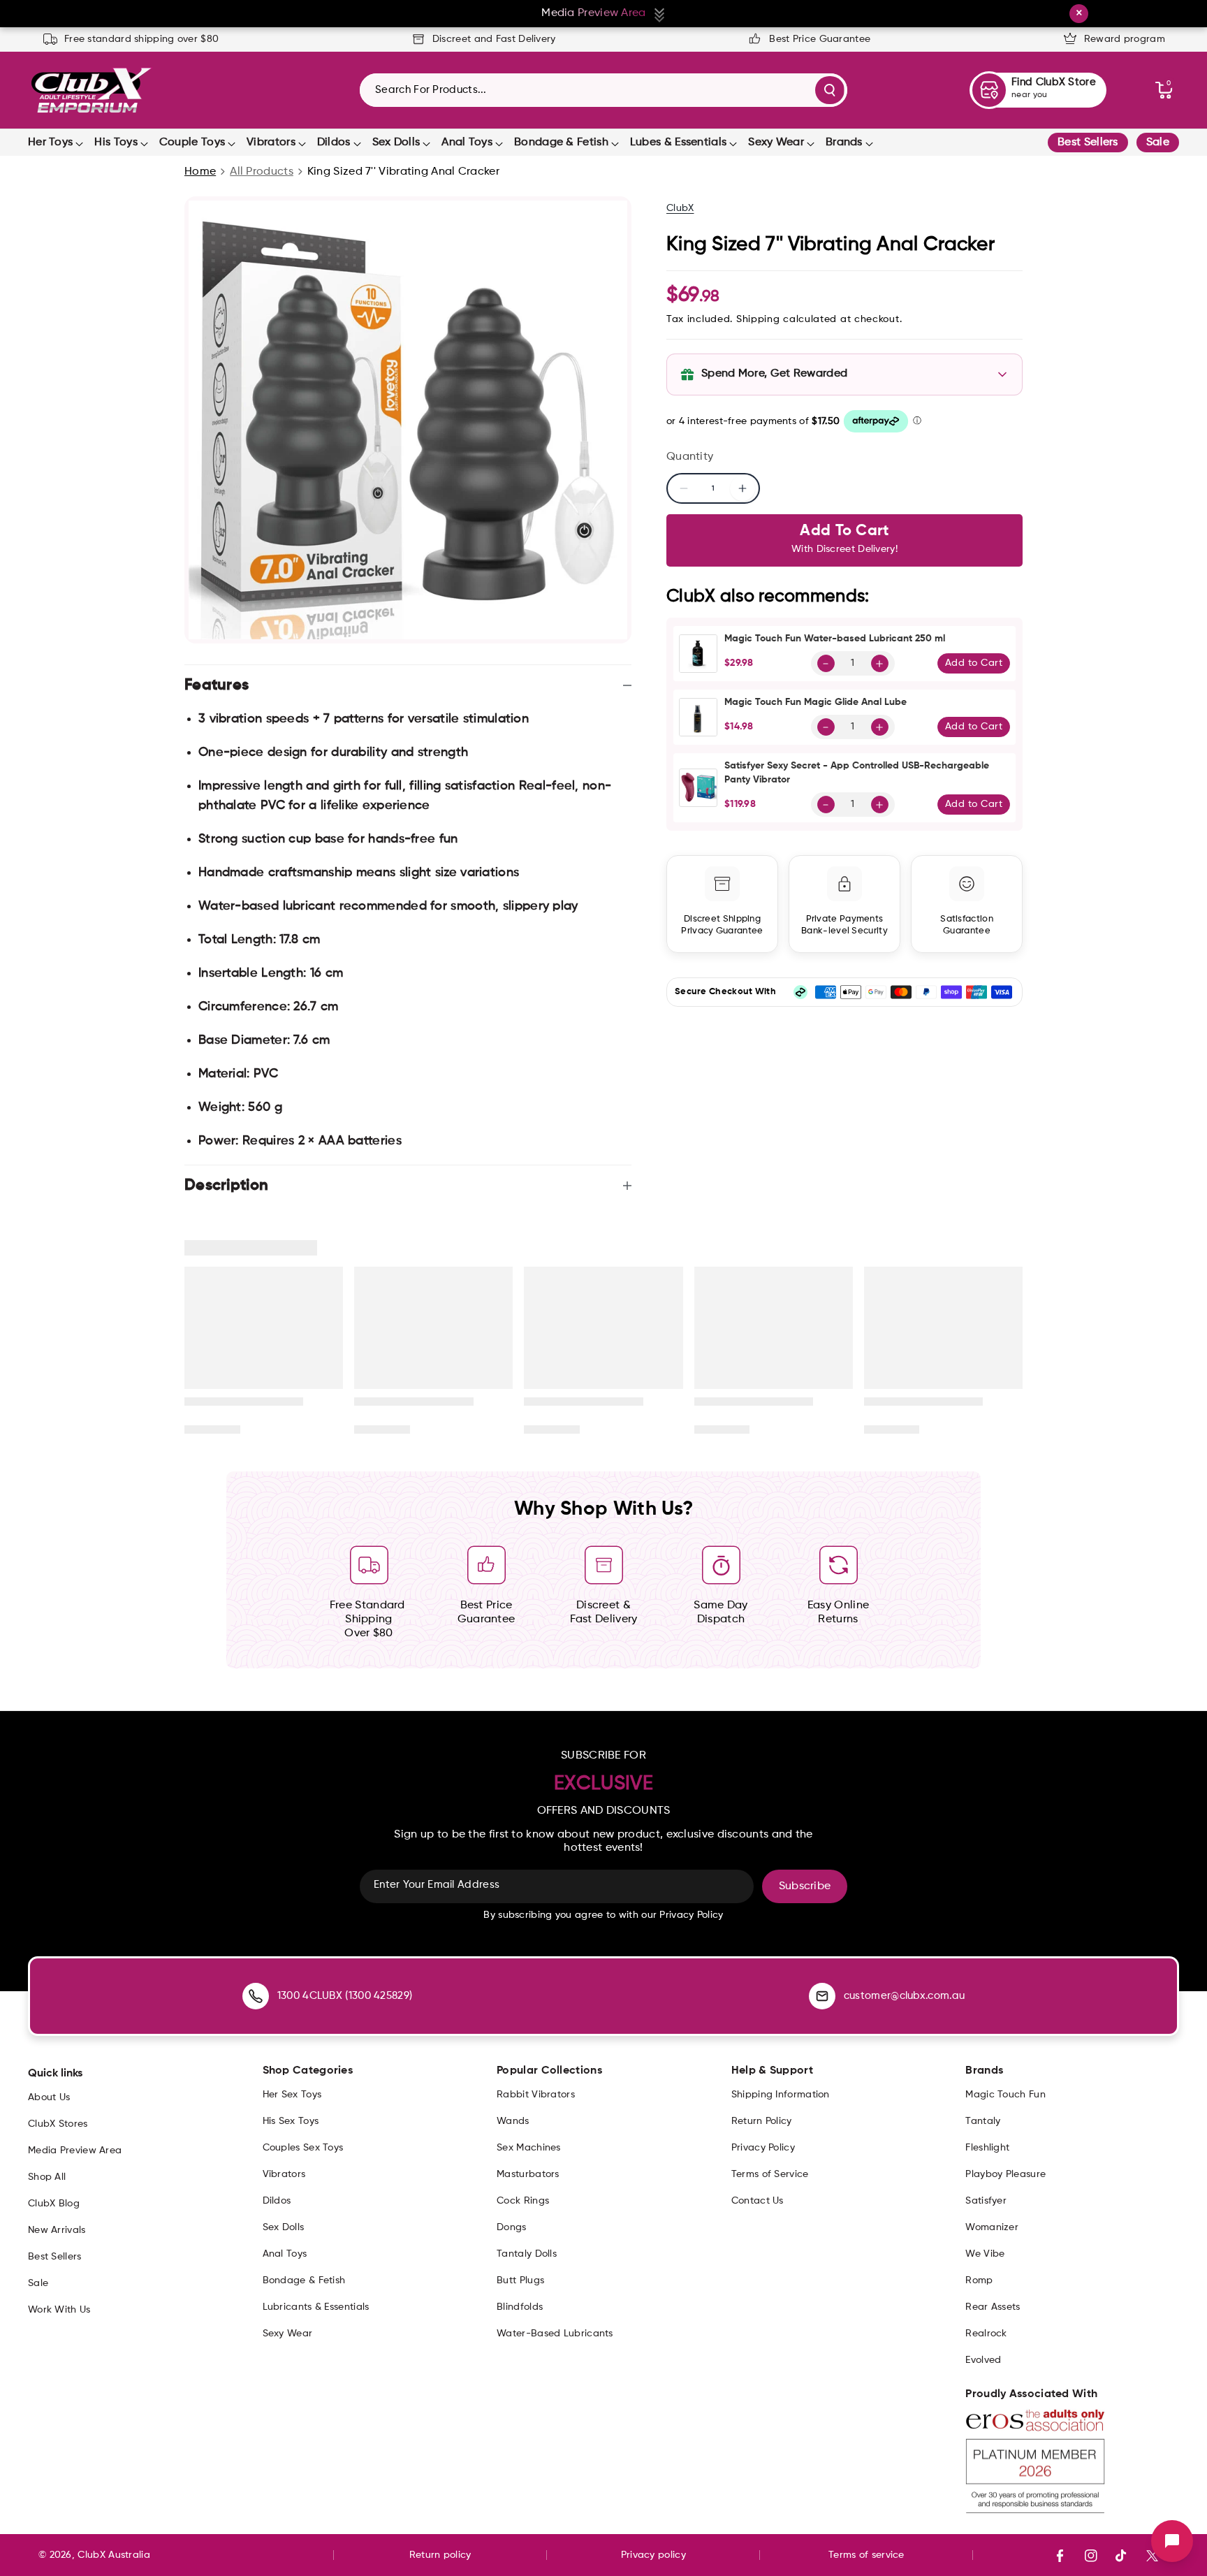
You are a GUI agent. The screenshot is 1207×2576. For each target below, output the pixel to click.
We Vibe (985, 2254)
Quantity (690, 457)
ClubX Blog (54, 2204)
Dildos (334, 143)
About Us (49, 2097)
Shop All (47, 2177)
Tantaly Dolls (527, 2254)
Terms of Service (770, 2174)
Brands (844, 143)
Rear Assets (993, 2307)
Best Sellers (1088, 143)
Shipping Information (781, 2095)
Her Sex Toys (292, 2095)
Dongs (512, 2227)
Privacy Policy (763, 2148)
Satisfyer (986, 2201)
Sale (1158, 143)
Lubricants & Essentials (316, 2307)
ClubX (680, 208)
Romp (979, 2280)
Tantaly (983, 2121)
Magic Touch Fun (1005, 2095)
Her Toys (50, 143)
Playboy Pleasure (1005, 2174)
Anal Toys (467, 143)
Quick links (55, 2074)
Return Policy (762, 2121)
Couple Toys (192, 143)
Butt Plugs (520, 2280)
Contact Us (758, 2201)
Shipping (758, 319)
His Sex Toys (291, 2121)
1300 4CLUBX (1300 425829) (345, 1996)
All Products (262, 172)
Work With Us (59, 2310)
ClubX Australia (114, 2555)
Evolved (983, 2360)
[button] (1164, 90)
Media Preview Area (75, 2151)
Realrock (986, 2334)
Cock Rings (523, 2201)
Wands (513, 2121)
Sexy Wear (776, 143)
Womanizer (992, 2227)
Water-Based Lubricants (555, 2334)
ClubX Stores (58, 2124)
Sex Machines (529, 2148)
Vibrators (271, 143)
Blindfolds (520, 2307)
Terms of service (866, 2555)
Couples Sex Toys (303, 2148)
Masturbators (528, 2174)
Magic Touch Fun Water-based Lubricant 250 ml (835, 639)
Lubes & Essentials (678, 143)
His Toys (116, 143)
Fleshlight (987, 2148)
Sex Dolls (396, 143)
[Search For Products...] (829, 90)
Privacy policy (653, 2555)
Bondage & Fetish (561, 143)
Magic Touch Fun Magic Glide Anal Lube (815, 702)
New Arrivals (57, 2230)
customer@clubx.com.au (904, 1996)
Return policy (440, 2555)
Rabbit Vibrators (536, 2095)
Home (200, 172)
